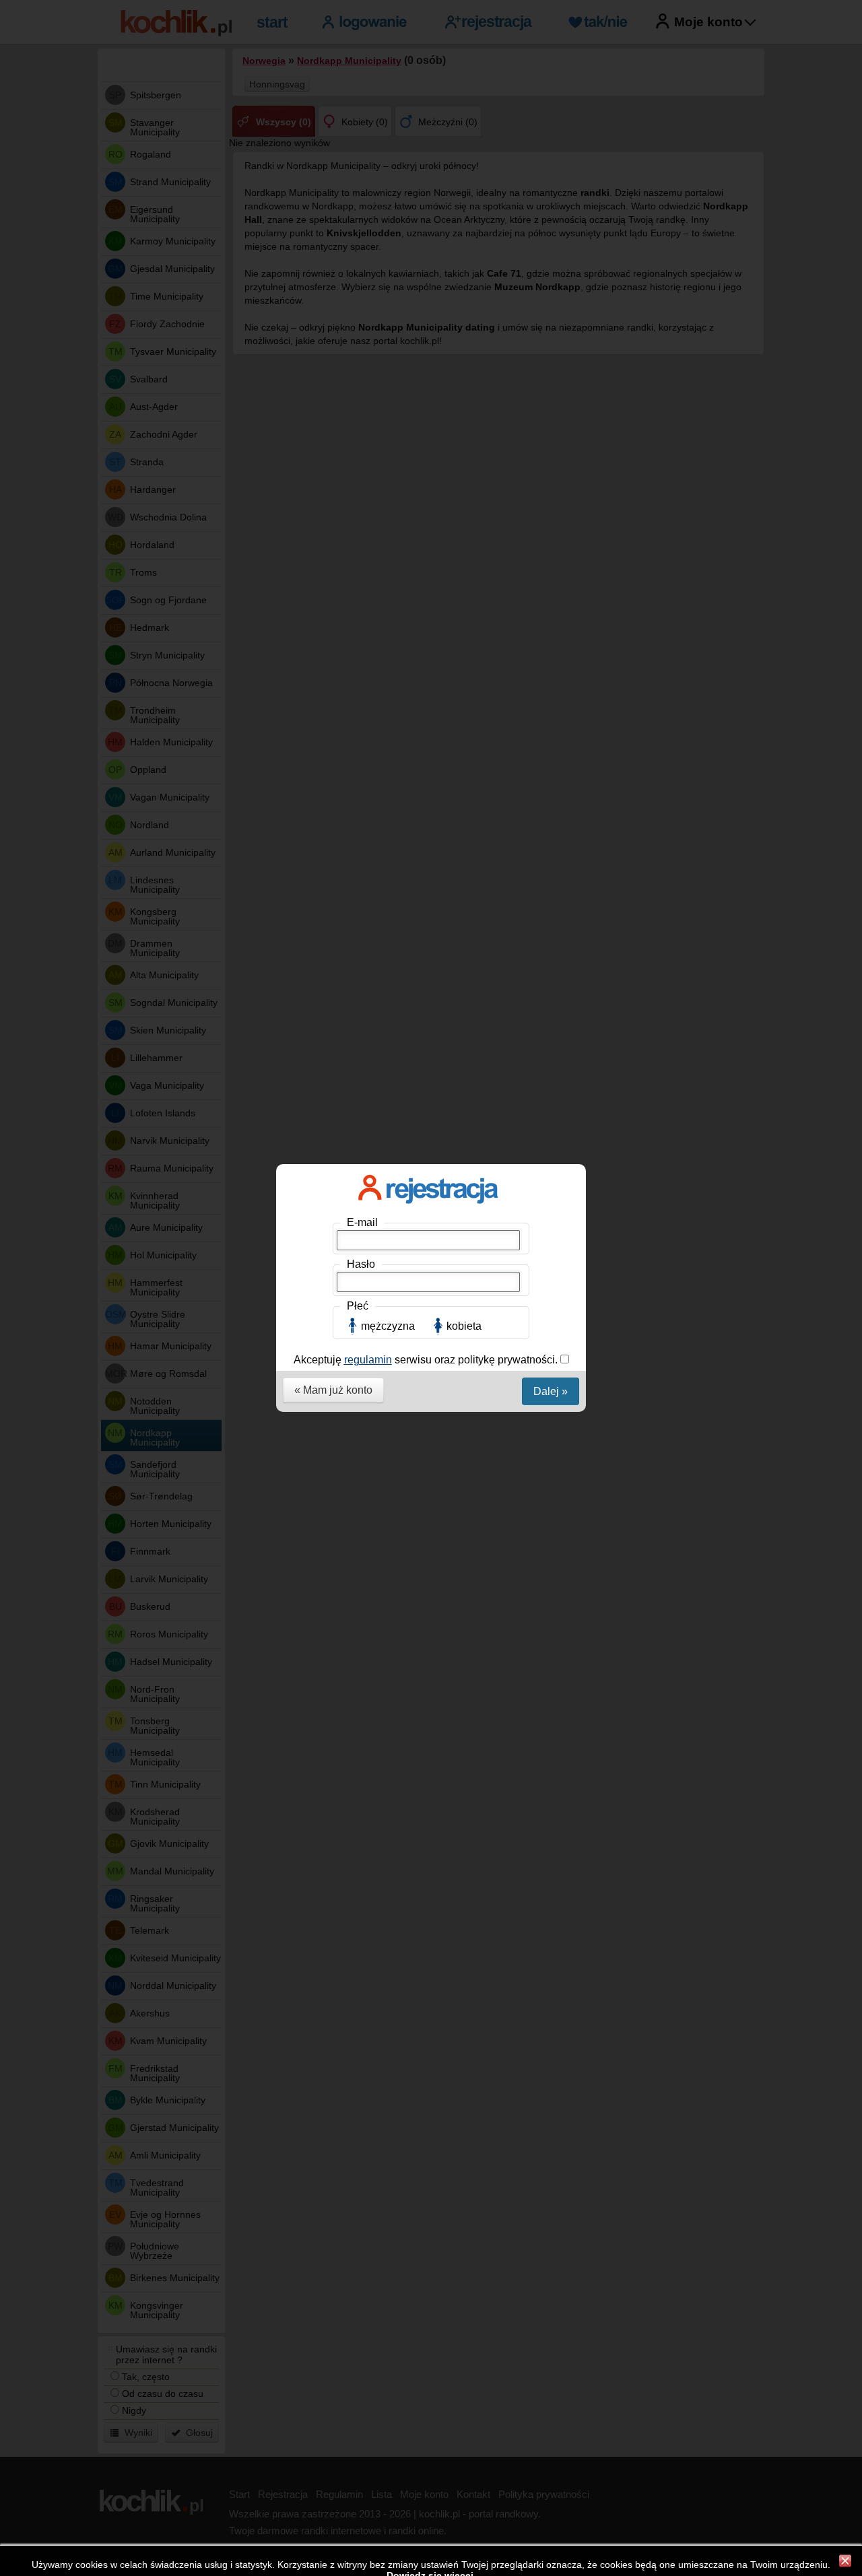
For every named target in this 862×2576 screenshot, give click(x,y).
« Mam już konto (333, 1390)
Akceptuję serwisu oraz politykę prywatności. (427, 1360)
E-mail (362, 1222)
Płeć (358, 1306)
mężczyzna (388, 1326)
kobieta (464, 1326)
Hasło (361, 1264)
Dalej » (551, 1391)
